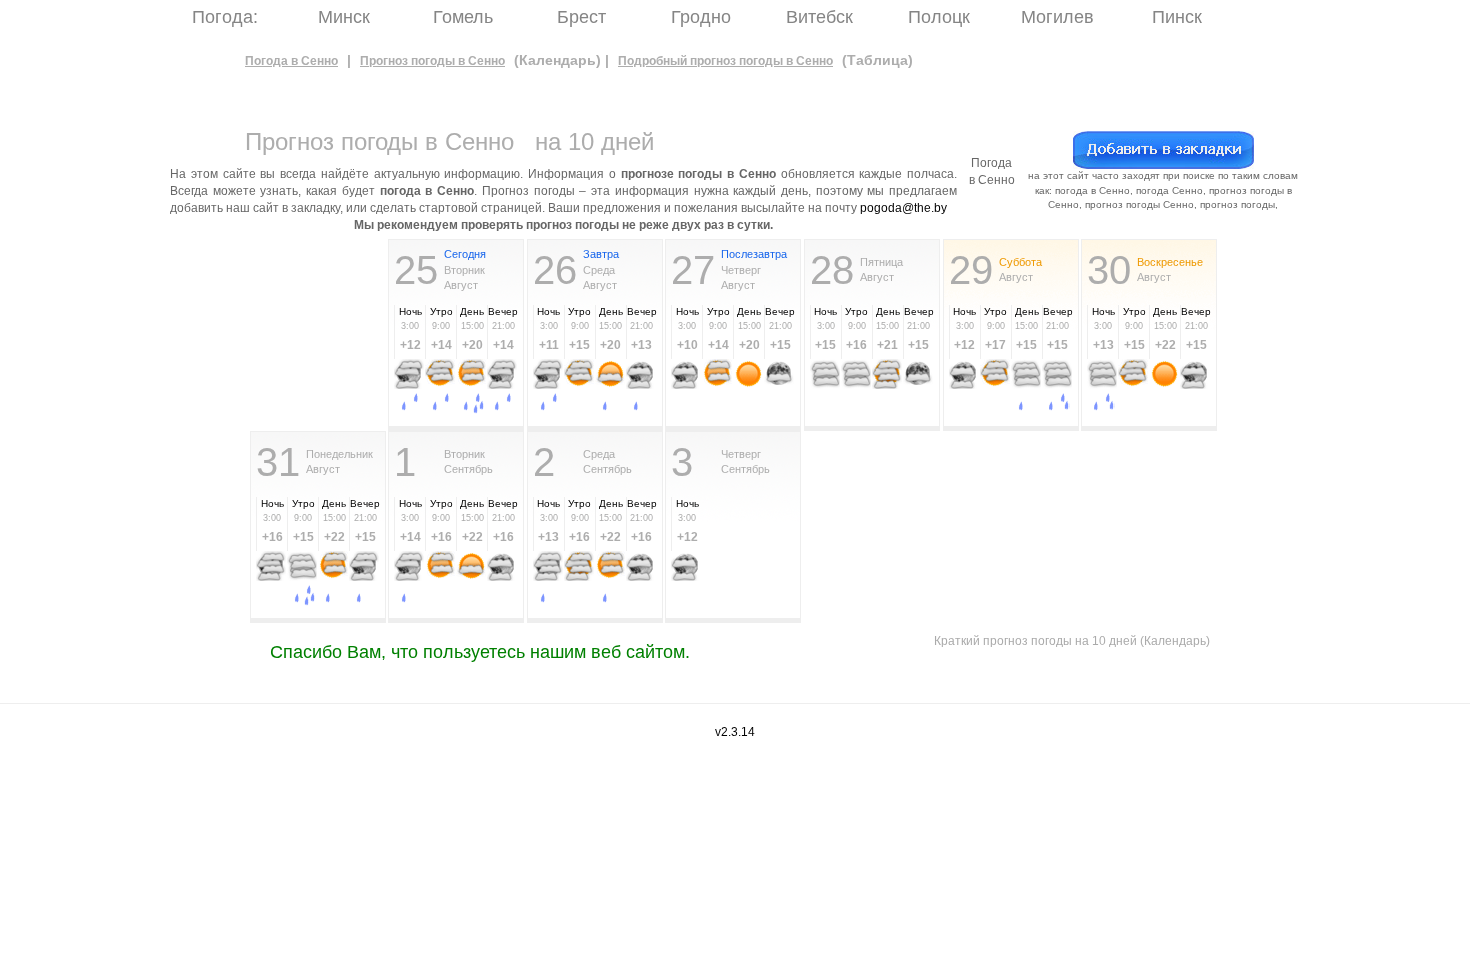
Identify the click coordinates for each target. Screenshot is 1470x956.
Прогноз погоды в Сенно (432, 61)
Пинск (1177, 17)
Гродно (701, 17)
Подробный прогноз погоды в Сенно (725, 61)
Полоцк (939, 17)
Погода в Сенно (291, 61)
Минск (344, 17)
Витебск (819, 17)
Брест (581, 17)
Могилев (1057, 17)
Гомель (463, 17)
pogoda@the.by (903, 208)
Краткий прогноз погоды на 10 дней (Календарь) (1072, 641)
